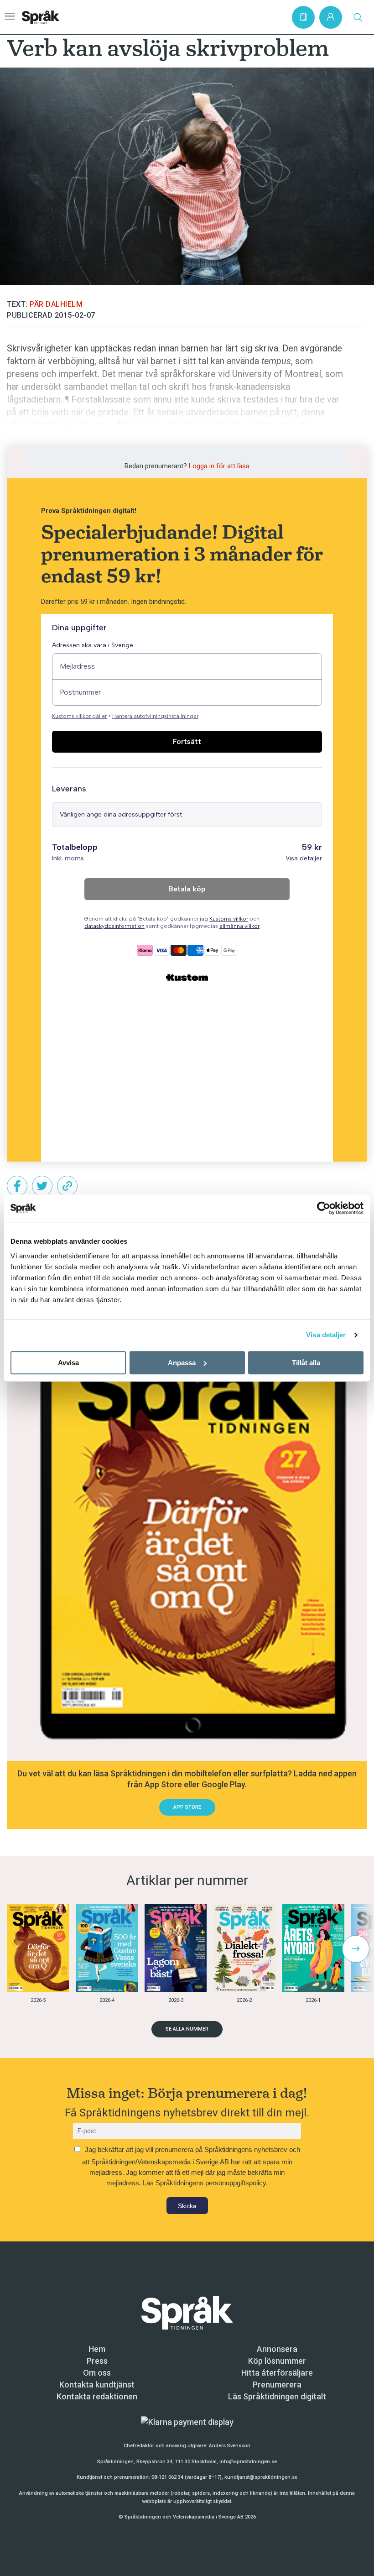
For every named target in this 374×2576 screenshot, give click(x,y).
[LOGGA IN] (331, 17)
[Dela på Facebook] (17, 1186)
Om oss (97, 2373)
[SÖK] (358, 17)
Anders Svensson (230, 2446)
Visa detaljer (326, 1335)
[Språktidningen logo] (187, 2312)
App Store (187, 1807)
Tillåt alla (306, 1363)
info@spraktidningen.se (248, 2462)
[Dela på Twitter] (42, 1186)
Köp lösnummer (277, 2361)
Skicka (187, 2206)
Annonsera (277, 2349)
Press (97, 2361)
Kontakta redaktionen (97, 2396)
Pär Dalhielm (56, 304)
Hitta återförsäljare (277, 2373)
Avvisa (68, 1363)
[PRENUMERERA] (303, 17)
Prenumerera (277, 2385)
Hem (97, 2349)
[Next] (356, 1949)
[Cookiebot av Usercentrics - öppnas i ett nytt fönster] (324, 1208)
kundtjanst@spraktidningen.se (261, 2477)
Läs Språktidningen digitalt (277, 2396)
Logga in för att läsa (219, 466)
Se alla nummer (187, 2029)
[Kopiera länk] (67, 1186)
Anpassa (182, 1363)
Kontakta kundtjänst (97, 2385)
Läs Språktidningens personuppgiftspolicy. (205, 2183)
